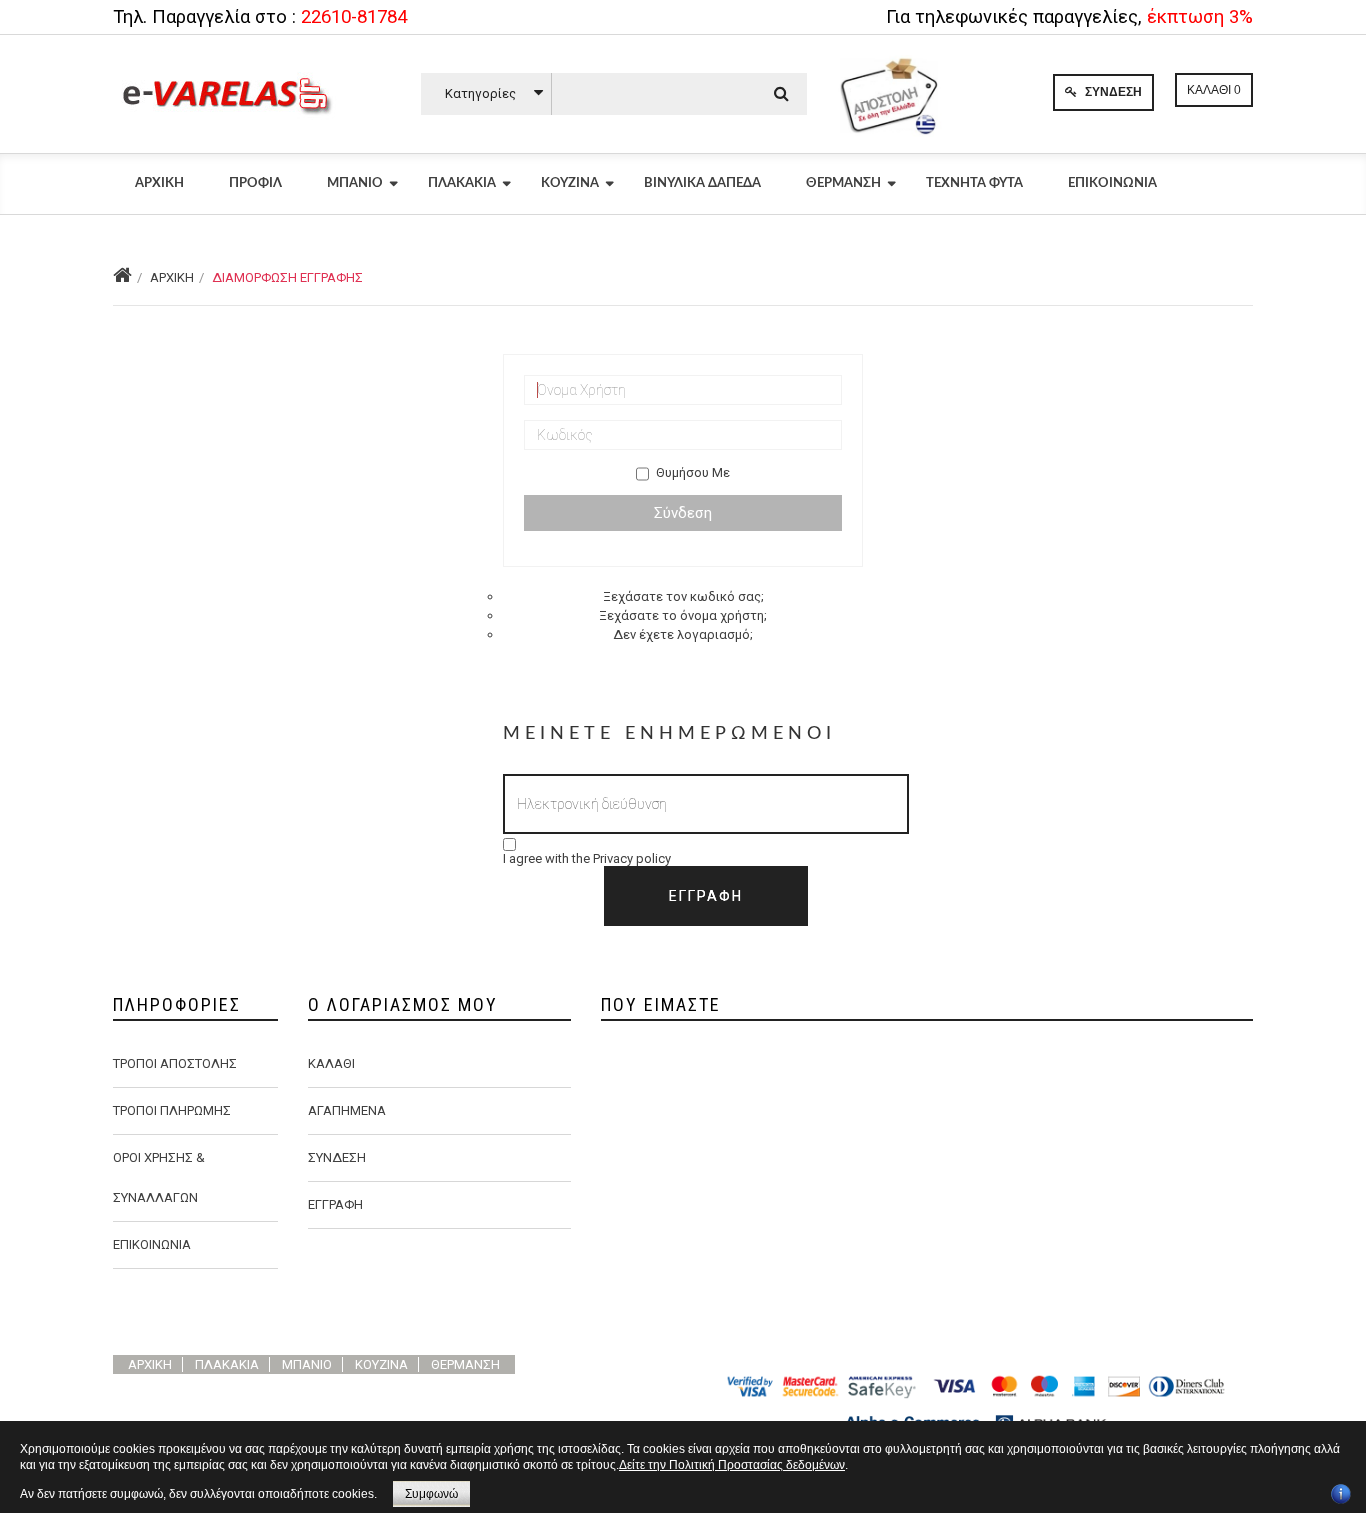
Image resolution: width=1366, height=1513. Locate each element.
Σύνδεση (1112, 92)
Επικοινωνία (1112, 183)
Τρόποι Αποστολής (175, 1063)
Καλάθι (331, 1063)
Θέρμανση (843, 183)
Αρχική (159, 183)
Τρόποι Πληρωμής (172, 1110)
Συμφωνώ (431, 1494)
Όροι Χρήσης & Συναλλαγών (159, 1177)
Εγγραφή (335, 1204)
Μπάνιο (355, 183)
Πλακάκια (462, 183)
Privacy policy (632, 858)
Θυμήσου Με (693, 472)
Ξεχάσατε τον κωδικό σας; (683, 596)
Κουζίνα (570, 183)
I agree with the (587, 858)
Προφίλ (255, 183)
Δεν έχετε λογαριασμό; (683, 634)
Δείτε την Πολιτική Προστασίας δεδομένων (732, 1465)
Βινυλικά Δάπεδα (702, 183)
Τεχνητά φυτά (974, 183)
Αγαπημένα (347, 1110)
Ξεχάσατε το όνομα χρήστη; (683, 615)
